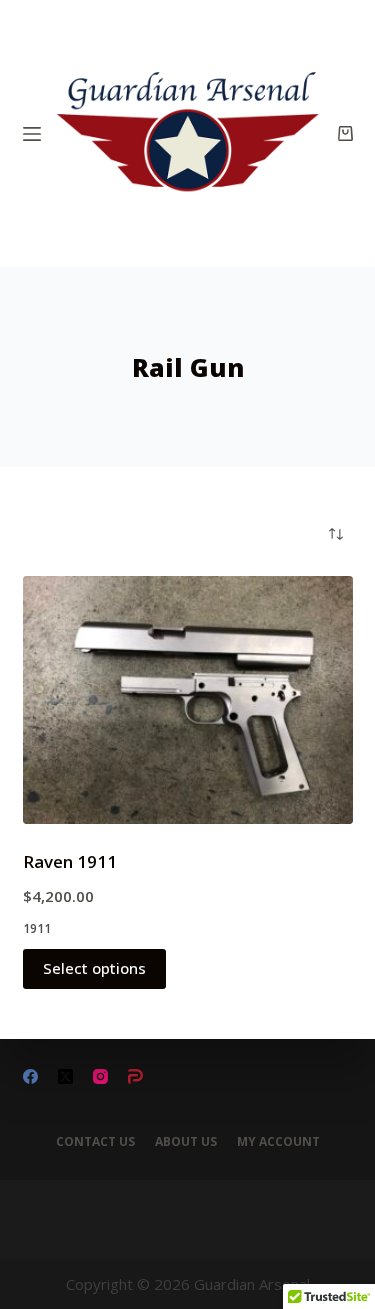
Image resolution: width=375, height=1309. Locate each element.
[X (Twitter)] (65, 1076)
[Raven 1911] (188, 700)
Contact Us (95, 1142)
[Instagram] (100, 1076)
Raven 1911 (70, 861)
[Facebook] (30, 1076)
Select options (94, 968)
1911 (37, 928)
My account (278, 1142)
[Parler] (135, 1076)
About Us (186, 1142)
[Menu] (32, 134)
